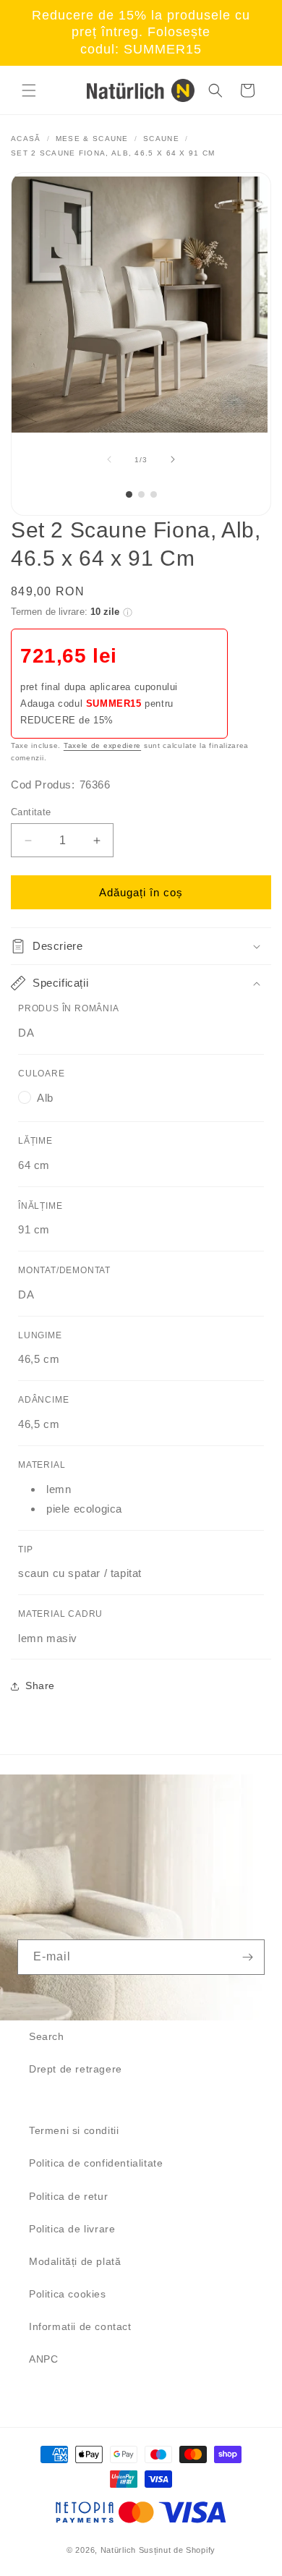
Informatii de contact (80, 2326)
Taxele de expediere (102, 745)
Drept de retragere (76, 2069)
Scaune (161, 139)
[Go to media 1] (129, 494)
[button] (29, 90)
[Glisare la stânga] (109, 459)
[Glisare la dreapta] (173, 459)
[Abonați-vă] (247, 1957)
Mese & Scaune (92, 139)
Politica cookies (68, 2294)
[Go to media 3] (154, 494)
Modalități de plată (75, 2261)
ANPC (43, 2359)
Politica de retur (68, 2196)
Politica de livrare (72, 2229)
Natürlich (118, 2550)
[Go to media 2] (141, 494)
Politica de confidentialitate (96, 2163)
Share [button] (40, 1686)
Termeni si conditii (74, 2130)
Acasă (26, 139)
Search (47, 2036)
